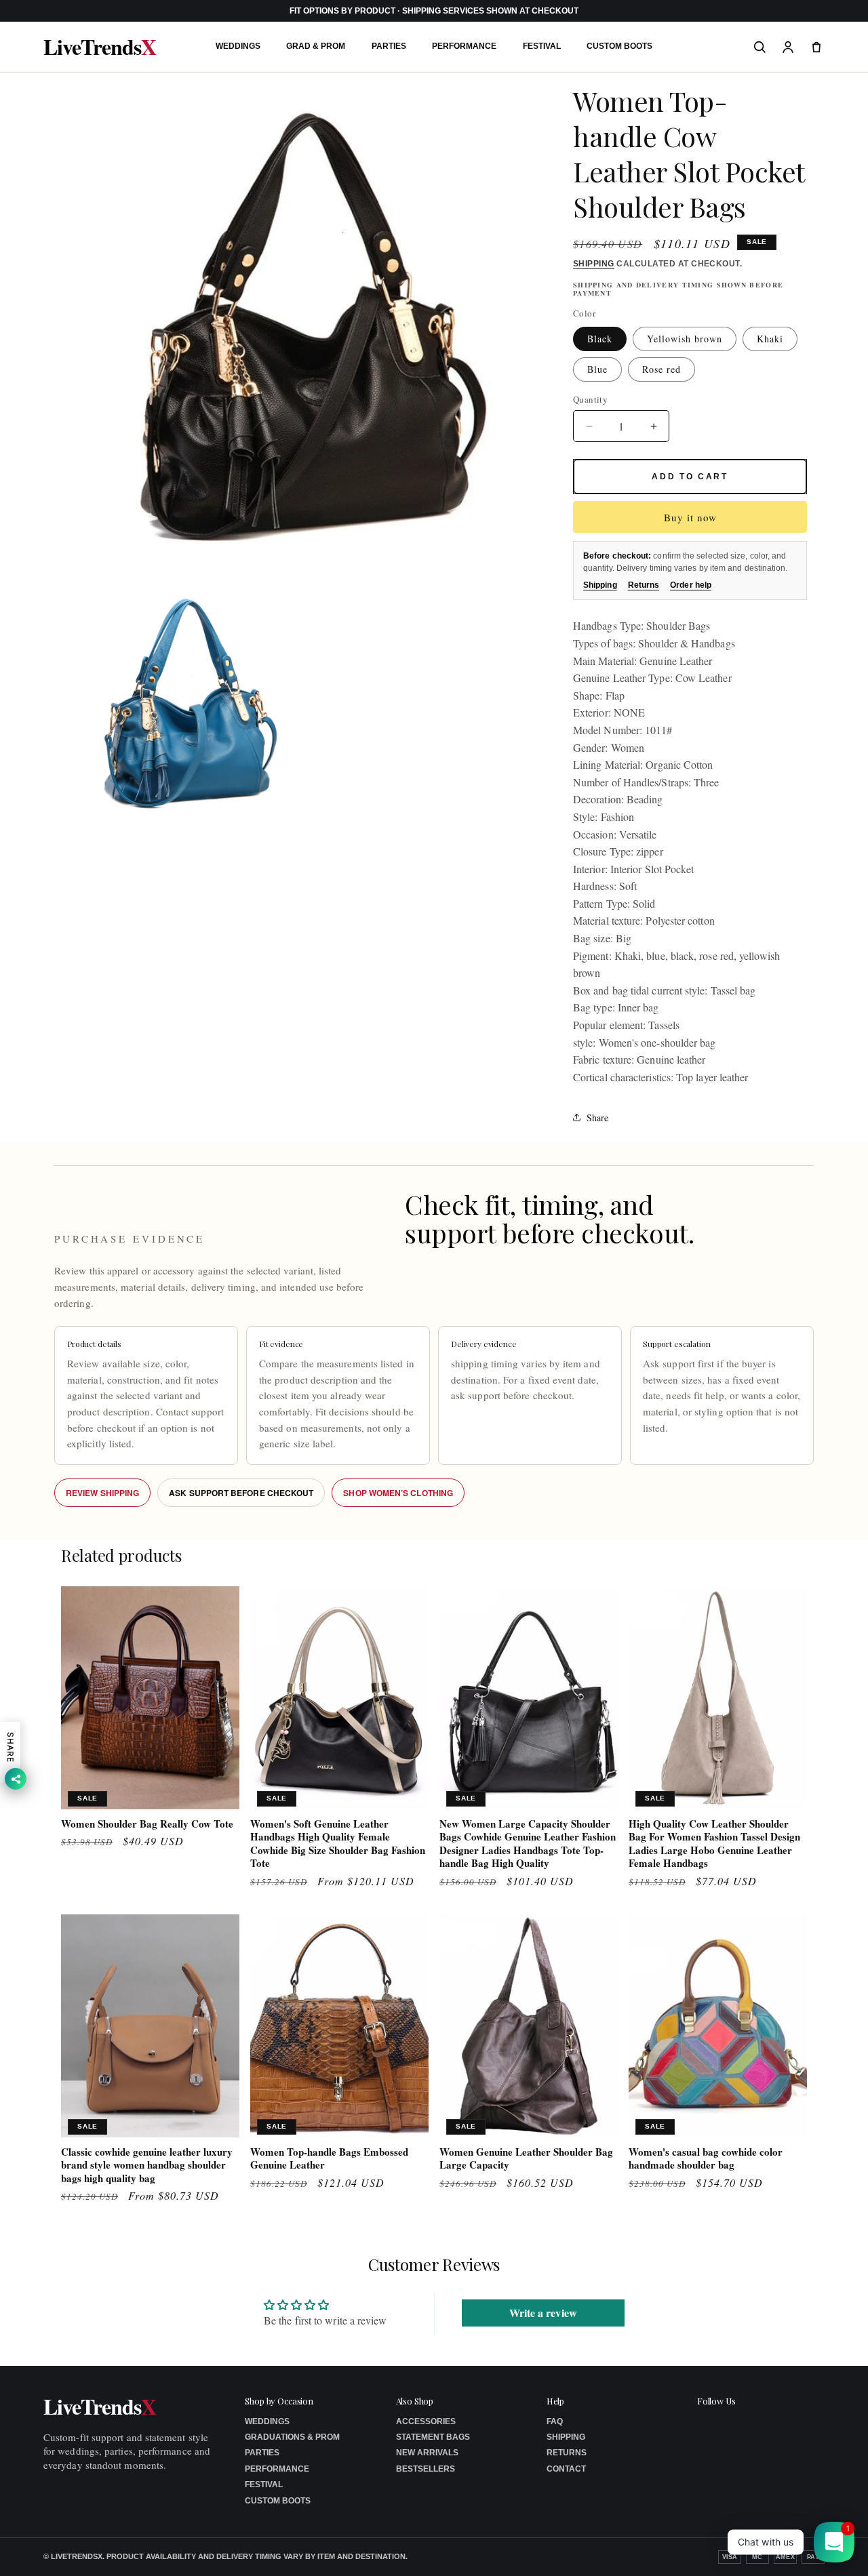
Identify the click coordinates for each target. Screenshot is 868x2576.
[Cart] (816, 47)
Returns (644, 585)
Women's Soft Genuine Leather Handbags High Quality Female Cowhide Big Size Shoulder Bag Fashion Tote (338, 1844)
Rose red (662, 369)
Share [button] (597, 1118)
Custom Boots (619, 46)
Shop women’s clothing (398, 1493)
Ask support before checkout (241, 1493)
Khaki (770, 339)
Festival (542, 46)
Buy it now (690, 517)
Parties (389, 46)
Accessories (426, 2421)
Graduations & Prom (292, 2437)
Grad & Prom (316, 46)
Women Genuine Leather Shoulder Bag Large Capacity (526, 2159)
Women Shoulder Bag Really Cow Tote (147, 1824)
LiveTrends (100, 47)
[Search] (759, 47)
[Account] (788, 47)
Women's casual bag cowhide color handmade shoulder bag (706, 2159)
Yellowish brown (685, 339)
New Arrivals (427, 2453)
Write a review (543, 2313)
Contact (566, 2469)
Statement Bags (433, 2437)
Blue (597, 369)
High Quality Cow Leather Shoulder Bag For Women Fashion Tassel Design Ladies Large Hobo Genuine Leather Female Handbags (714, 1844)
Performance (464, 46)
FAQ (555, 2421)
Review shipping (102, 1493)
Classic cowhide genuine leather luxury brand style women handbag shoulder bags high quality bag (147, 2166)
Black (600, 339)
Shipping (594, 264)
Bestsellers (426, 2469)
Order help (691, 585)
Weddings (238, 46)
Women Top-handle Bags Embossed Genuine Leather (329, 2159)
